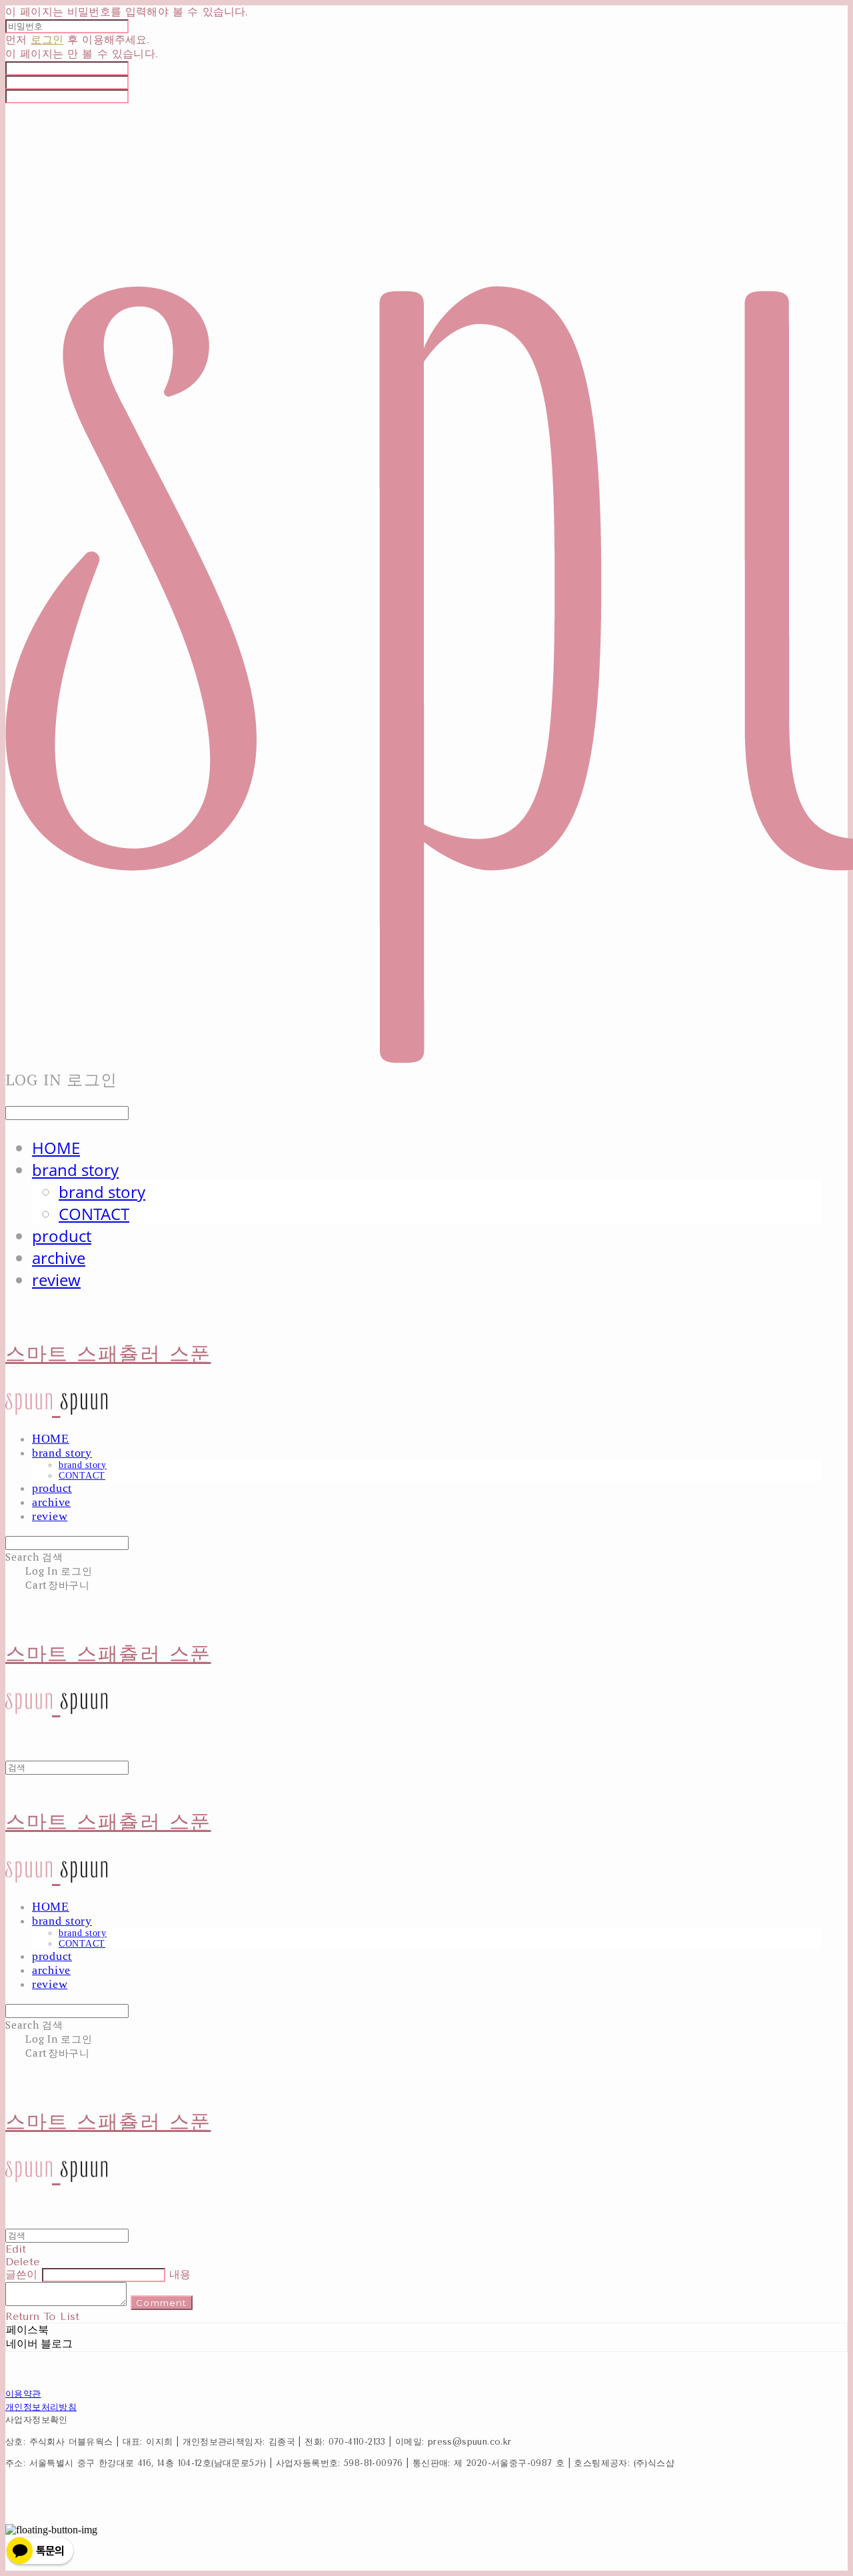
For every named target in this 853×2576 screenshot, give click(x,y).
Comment (161, 2303)
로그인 (47, 40)
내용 (180, 2274)
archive (59, 1258)
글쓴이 (21, 2274)
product (62, 1236)
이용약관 (23, 2394)
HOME (56, 1148)
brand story (75, 1170)
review (56, 1280)
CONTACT (94, 1214)
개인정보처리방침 (41, 2407)
